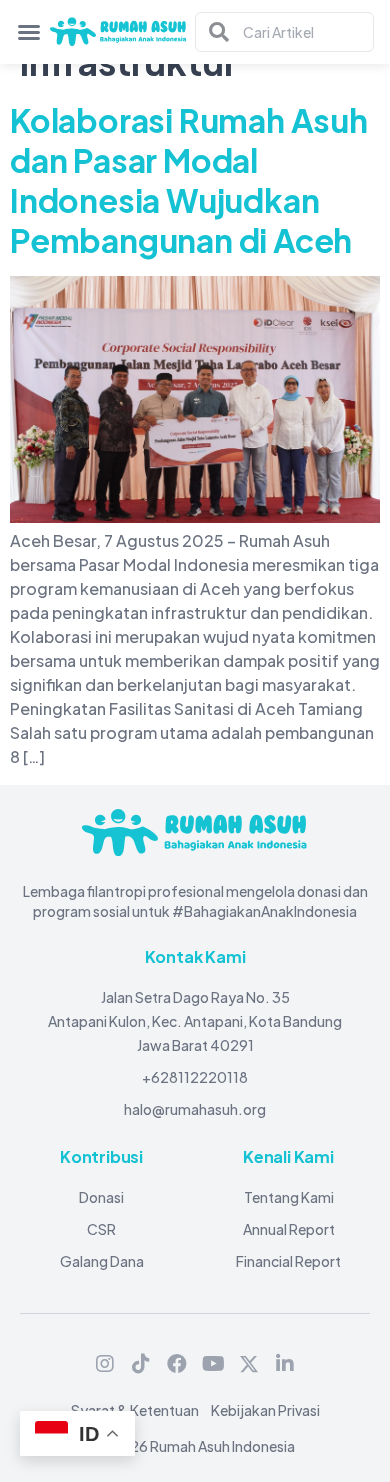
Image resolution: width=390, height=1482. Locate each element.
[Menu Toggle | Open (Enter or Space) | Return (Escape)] (29, 32)
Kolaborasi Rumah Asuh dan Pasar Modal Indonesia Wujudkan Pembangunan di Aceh (189, 180)
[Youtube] (213, 1364)
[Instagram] (105, 1364)
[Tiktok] (141, 1364)
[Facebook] (177, 1364)
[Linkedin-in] (285, 1364)
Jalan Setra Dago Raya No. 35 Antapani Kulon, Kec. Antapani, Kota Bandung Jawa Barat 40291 (195, 1021)
